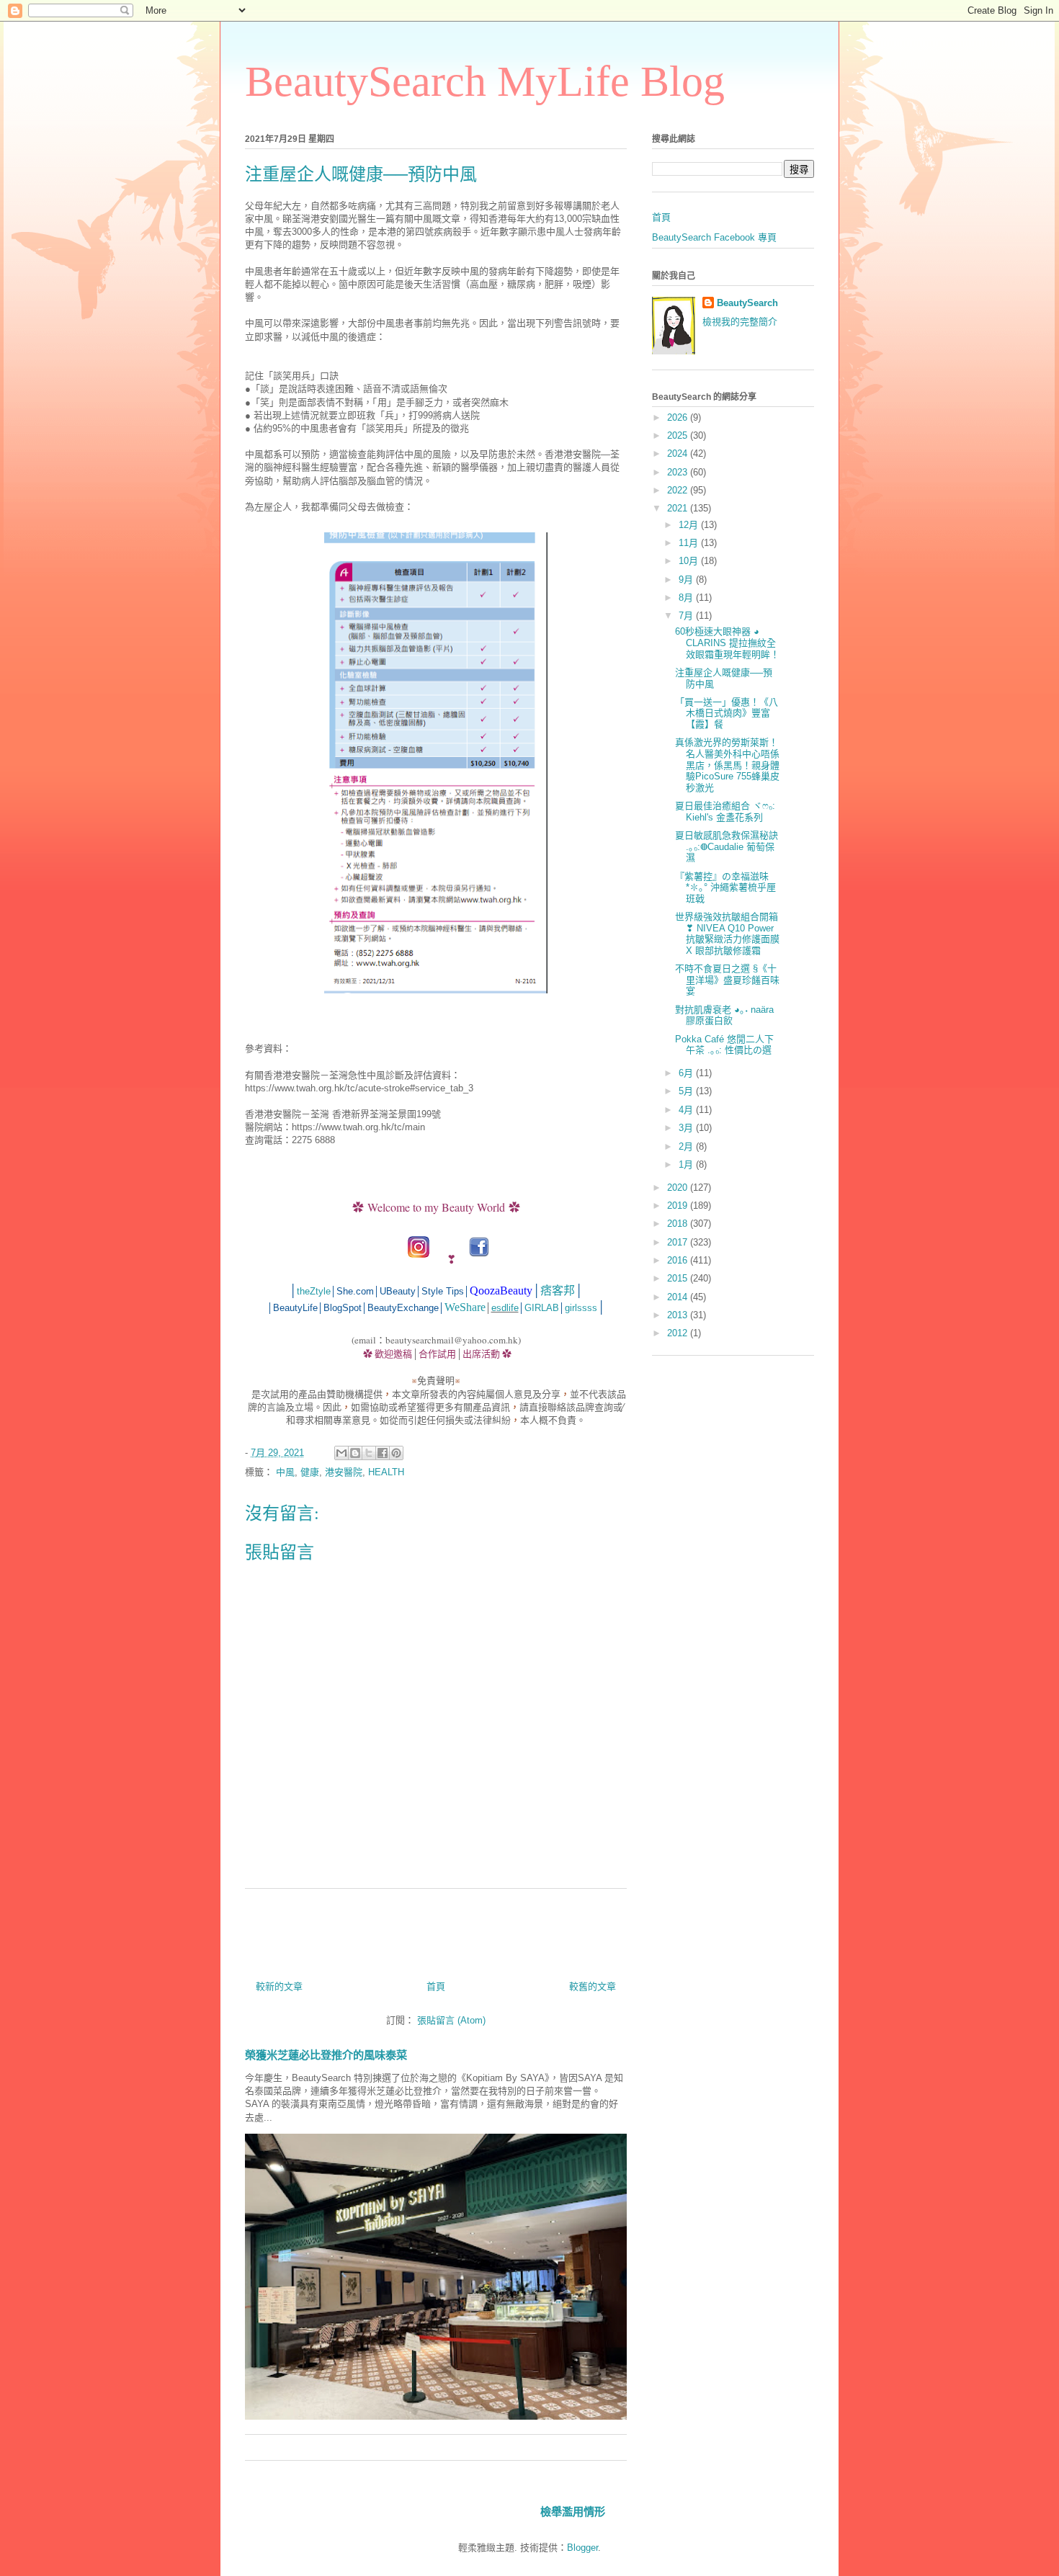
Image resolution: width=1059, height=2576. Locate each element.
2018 (679, 1224)
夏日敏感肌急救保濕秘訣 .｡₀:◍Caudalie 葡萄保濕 (727, 846)
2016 (679, 1260)
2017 (679, 1242)
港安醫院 (344, 1472)
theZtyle (314, 1291)
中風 (285, 1472)
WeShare (465, 1307)
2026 (679, 417)
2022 (679, 490)
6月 (687, 1073)
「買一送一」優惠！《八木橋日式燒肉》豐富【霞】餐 (727, 713)
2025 (679, 435)
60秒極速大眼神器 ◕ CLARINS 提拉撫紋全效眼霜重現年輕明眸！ (727, 643)
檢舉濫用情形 (573, 2512)
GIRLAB (542, 1308)
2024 (679, 453)
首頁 (436, 1986)
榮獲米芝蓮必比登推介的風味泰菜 (326, 2055)
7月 (687, 616)
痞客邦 (558, 1291)
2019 (679, 1206)
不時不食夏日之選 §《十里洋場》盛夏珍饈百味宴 (727, 980)
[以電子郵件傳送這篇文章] (341, 1453)
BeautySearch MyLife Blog (485, 81)
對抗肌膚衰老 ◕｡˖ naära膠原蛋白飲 (724, 1015)
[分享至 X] (369, 1453)
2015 (679, 1278)
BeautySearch (747, 303)
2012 (679, 1333)
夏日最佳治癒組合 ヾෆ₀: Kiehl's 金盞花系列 (725, 811)
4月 (687, 1110)
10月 (690, 561)
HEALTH (386, 1472)
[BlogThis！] (355, 1453)
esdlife (505, 1308)
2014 (679, 1297)
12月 (690, 525)
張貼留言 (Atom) (451, 2020)
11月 (690, 543)
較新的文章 (279, 1986)
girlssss (581, 1308)
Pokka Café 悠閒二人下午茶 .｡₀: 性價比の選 (724, 1045)
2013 (679, 1315)
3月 (687, 1128)
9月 (687, 580)
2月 (687, 1146)
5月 (687, 1091)
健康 (310, 1472)
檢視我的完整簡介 (740, 322)
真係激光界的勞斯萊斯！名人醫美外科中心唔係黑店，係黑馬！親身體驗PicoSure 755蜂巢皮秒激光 (727, 765)
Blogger (582, 2548)
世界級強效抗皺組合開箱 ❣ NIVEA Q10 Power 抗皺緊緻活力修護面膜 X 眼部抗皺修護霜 (727, 934)
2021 (679, 508)
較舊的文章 (593, 1986)
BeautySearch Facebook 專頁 (714, 237)
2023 (679, 472)
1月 (687, 1164)
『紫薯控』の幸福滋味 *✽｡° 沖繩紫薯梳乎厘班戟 (725, 887)
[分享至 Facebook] (383, 1453)
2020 (679, 1188)
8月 (687, 598)
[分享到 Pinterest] (396, 1453)
